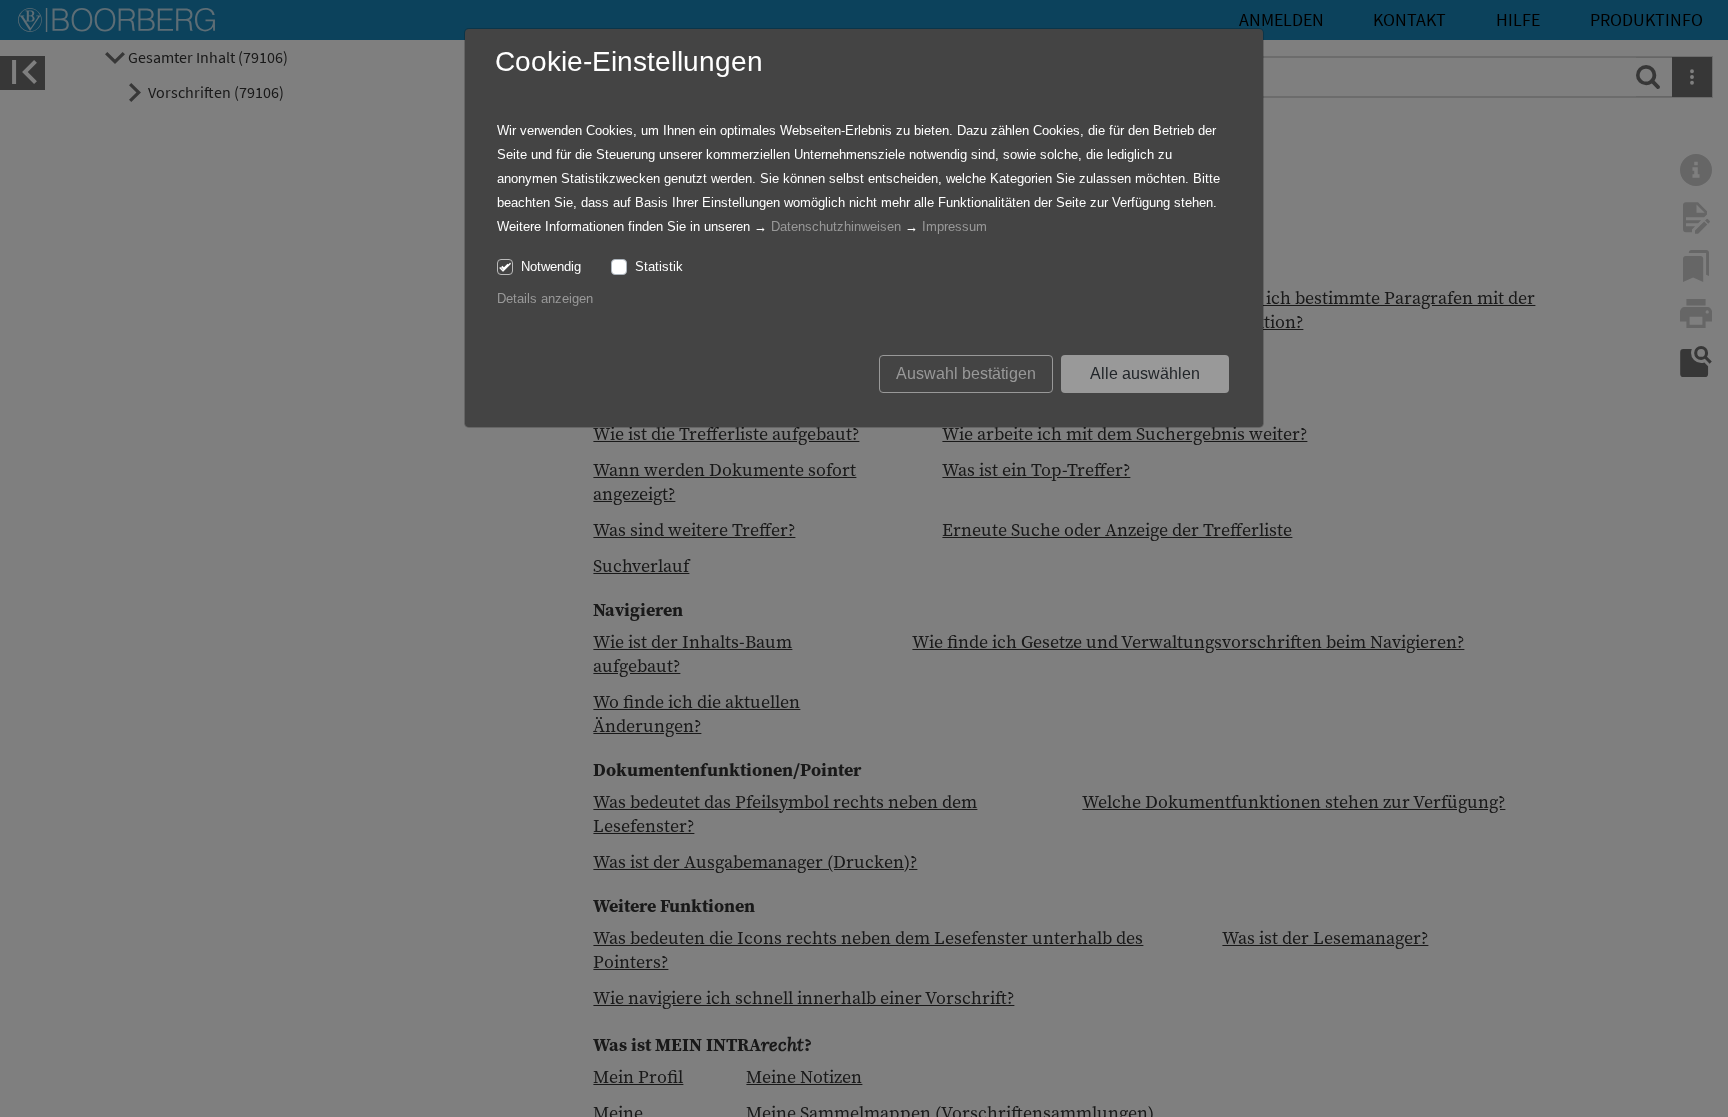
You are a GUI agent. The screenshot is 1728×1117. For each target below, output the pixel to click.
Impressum (954, 226)
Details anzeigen (545, 298)
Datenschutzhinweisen (836, 226)
